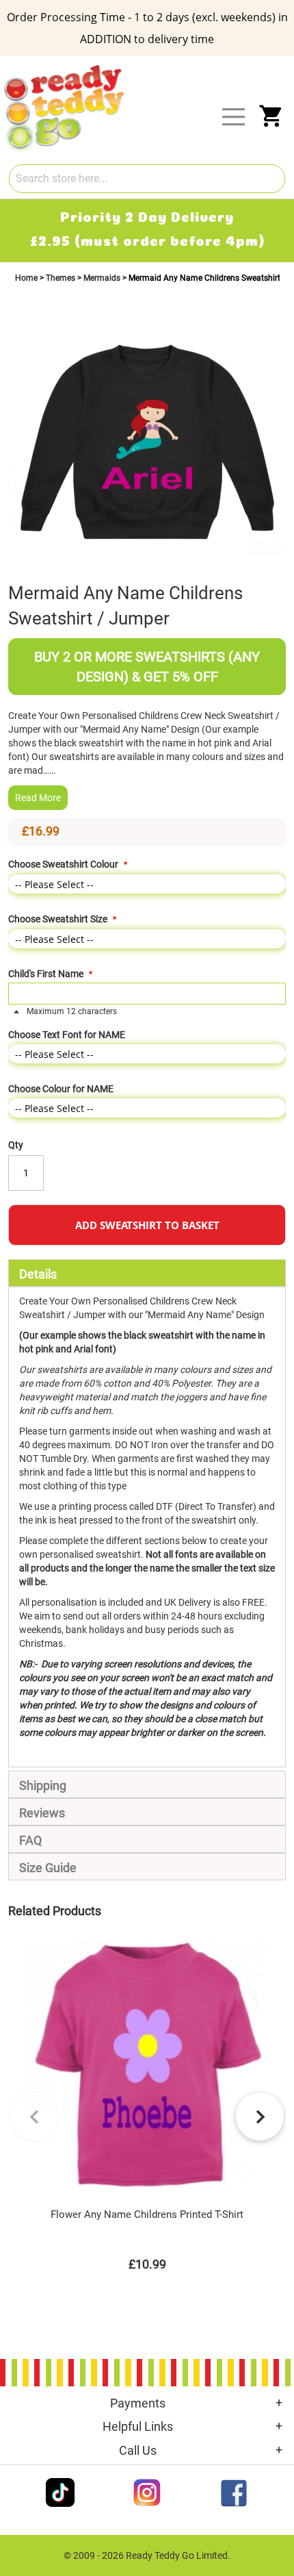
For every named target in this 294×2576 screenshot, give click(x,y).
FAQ (30, 1840)
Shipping (43, 1785)
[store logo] (156, 67)
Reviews (42, 1813)
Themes (62, 278)
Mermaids (103, 278)
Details (38, 1274)
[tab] (147, 1273)
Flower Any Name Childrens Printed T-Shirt (147, 2214)
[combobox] (147, 179)
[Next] (260, 2117)
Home (27, 278)
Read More (38, 798)
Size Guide (48, 1868)
